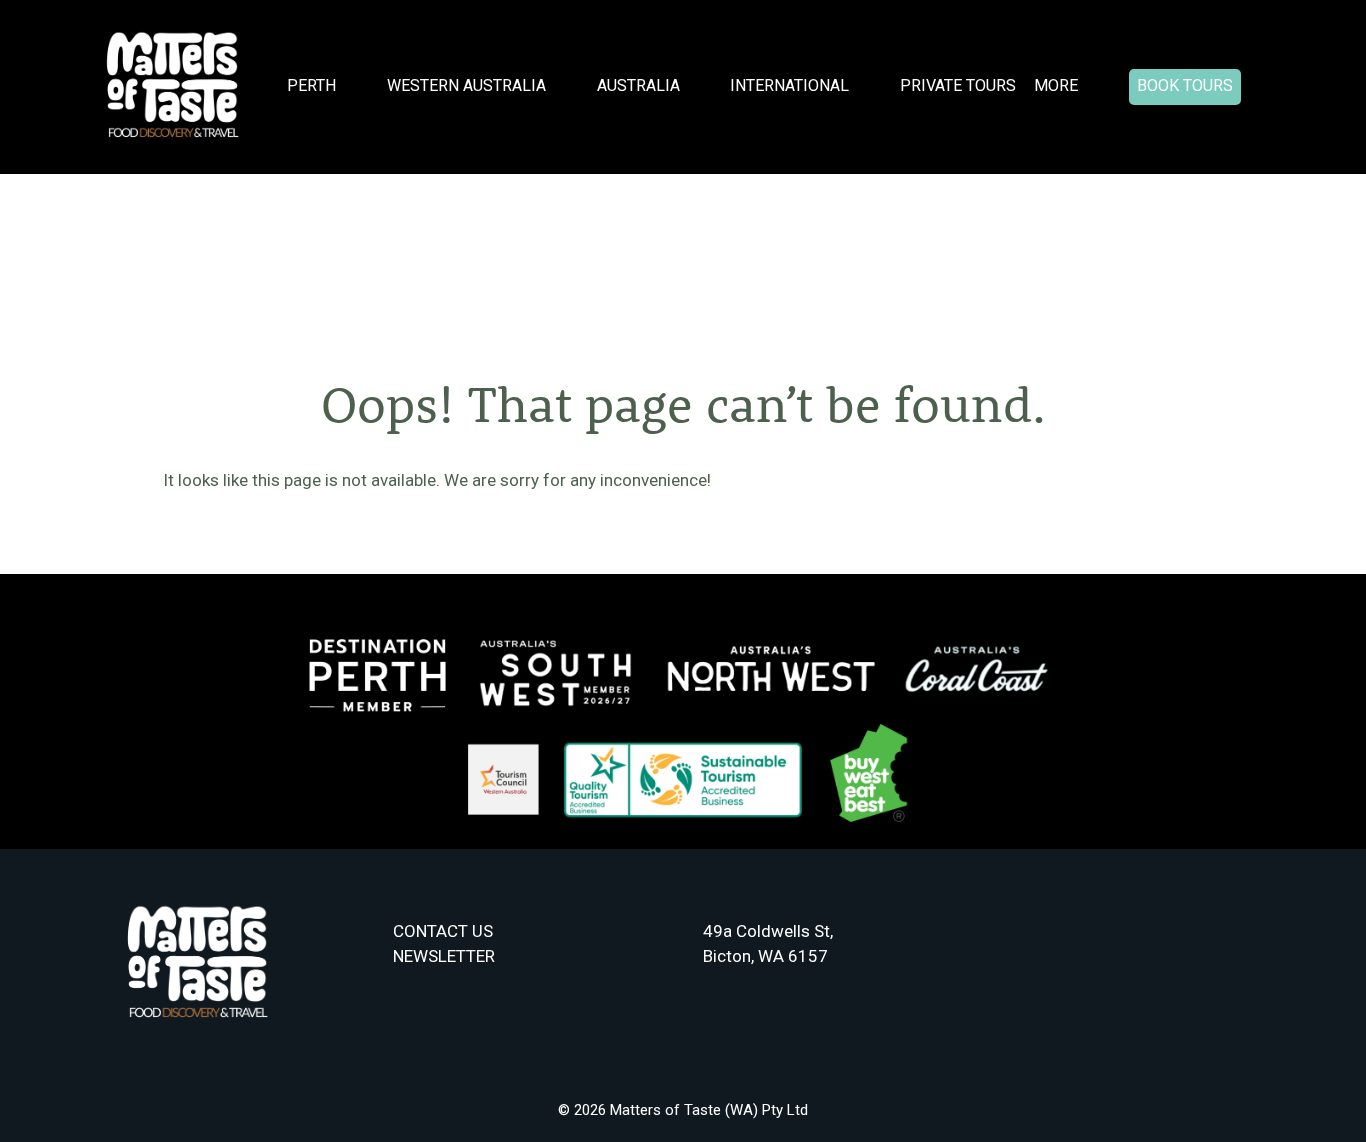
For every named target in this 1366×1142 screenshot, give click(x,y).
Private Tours (958, 85)
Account (1271, 87)
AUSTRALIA (638, 85)
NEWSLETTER (444, 956)
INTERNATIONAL (789, 85)
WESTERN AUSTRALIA (466, 85)
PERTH (311, 85)
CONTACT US (443, 931)
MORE (1056, 85)
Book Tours (1185, 85)
